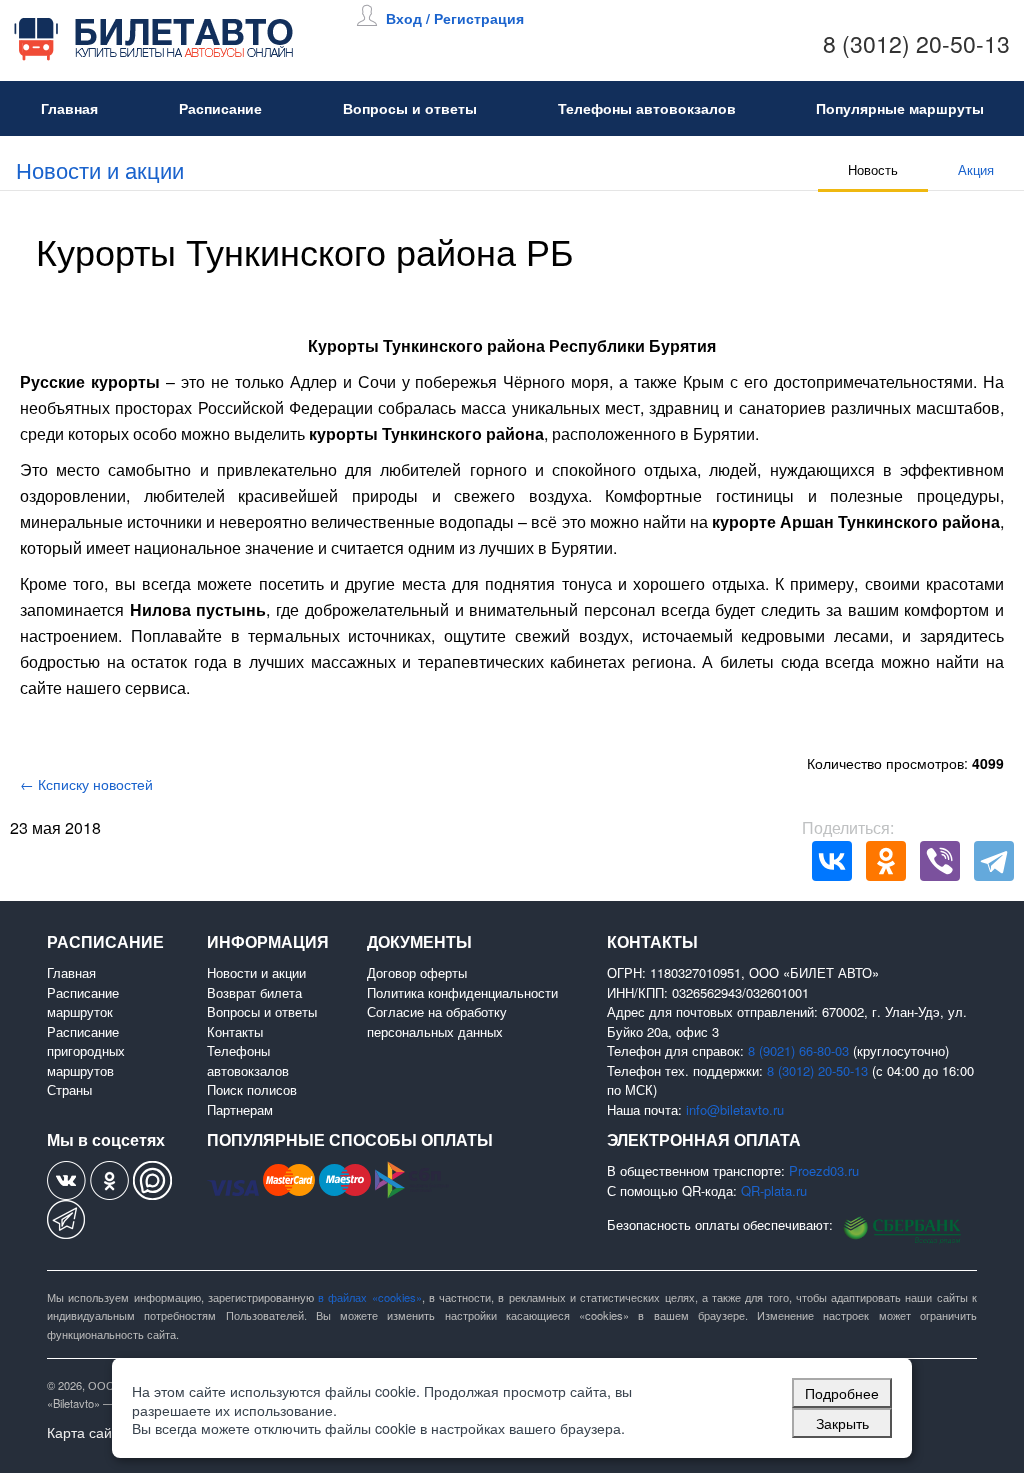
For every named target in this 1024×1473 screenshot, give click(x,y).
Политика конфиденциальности (462, 992)
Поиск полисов (252, 1089)
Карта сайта (86, 1432)
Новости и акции (100, 169)
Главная (69, 108)
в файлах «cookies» (370, 1297)
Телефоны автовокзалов (647, 108)
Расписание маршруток (83, 1002)
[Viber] (940, 861)
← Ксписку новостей (86, 784)
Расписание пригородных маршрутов (86, 1051)
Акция (976, 169)
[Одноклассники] (886, 861)
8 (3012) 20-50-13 (916, 43)
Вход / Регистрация (455, 18)
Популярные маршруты (900, 108)
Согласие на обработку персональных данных (437, 1021)
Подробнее (842, 1392)
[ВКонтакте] (832, 861)
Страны (69, 1089)
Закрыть (842, 1422)
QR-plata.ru (774, 1190)
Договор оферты (417, 972)
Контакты (235, 1031)
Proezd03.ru (824, 1170)
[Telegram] (994, 861)
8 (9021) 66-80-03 (798, 1050)
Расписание (220, 108)
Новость (873, 169)
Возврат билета (254, 992)
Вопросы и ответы (410, 108)
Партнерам (240, 1109)
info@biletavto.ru (735, 1109)
